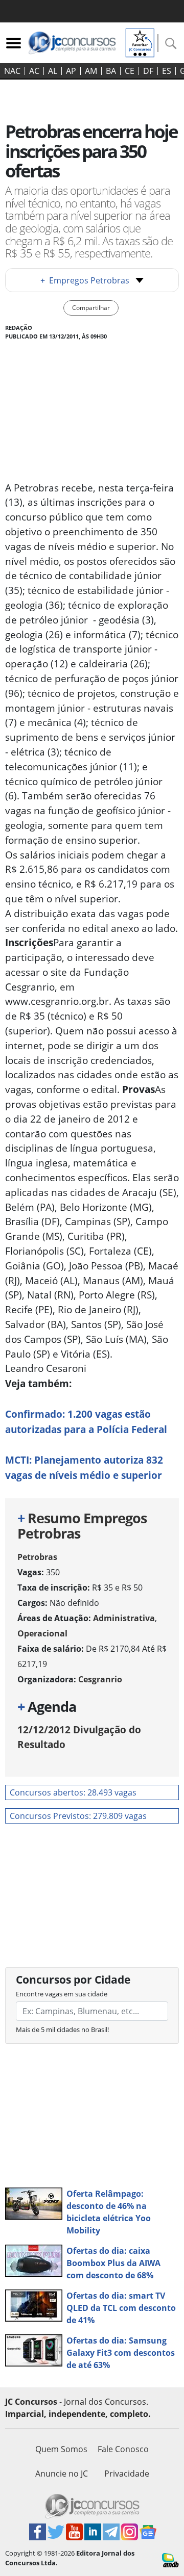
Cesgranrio (100, 1679)
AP (71, 71)
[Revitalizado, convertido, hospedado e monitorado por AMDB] (170, 2559)
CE (130, 71)
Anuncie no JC (62, 2474)
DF (148, 71)
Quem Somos (61, 2449)
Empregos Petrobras (85, 280)
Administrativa (124, 1618)
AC (34, 71)
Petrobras (37, 1557)
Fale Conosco (123, 2449)
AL (53, 71)
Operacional (42, 1633)
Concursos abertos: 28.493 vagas (73, 1792)
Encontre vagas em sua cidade (62, 1994)
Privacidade (127, 2474)
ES (167, 71)
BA (111, 71)
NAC (12, 71)
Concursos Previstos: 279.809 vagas (78, 1816)
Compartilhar (91, 308)
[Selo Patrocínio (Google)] (140, 42)
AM (91, 71)
